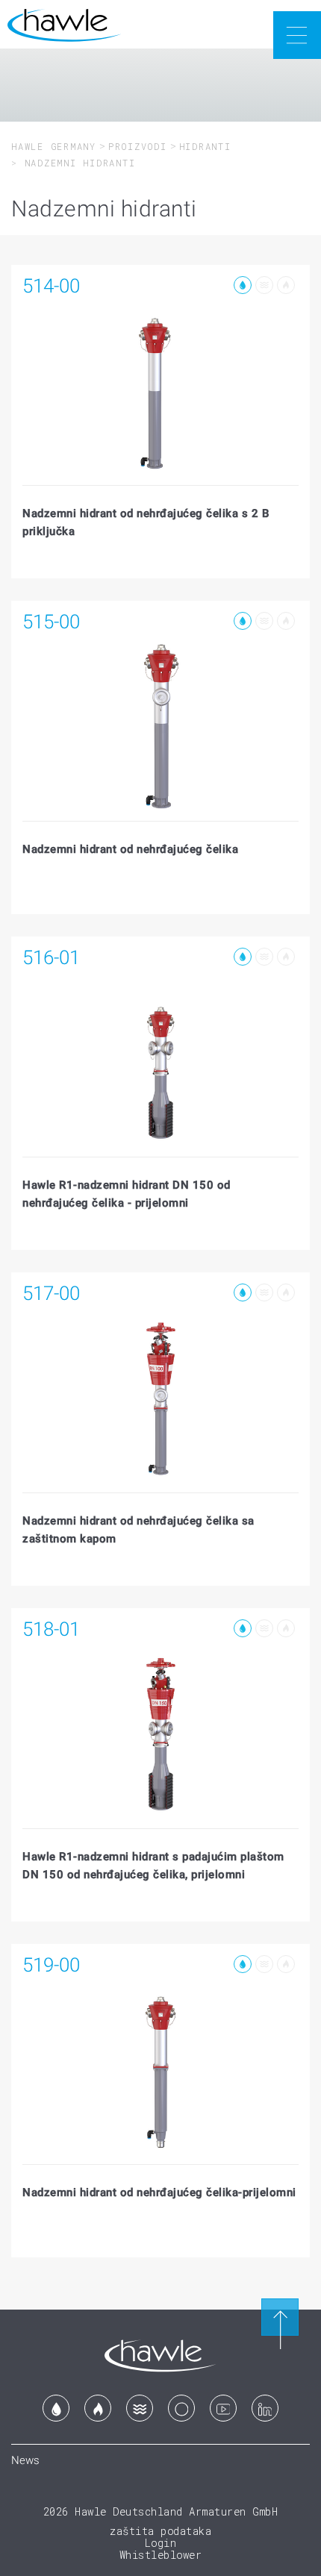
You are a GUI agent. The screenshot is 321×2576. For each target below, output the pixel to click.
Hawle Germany (54, 146)
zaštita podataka (160, 2531)
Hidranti (205, 146)
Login (161, 2543)
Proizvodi (138, 146)
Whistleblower (161, 2555)
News (25, 2460)
